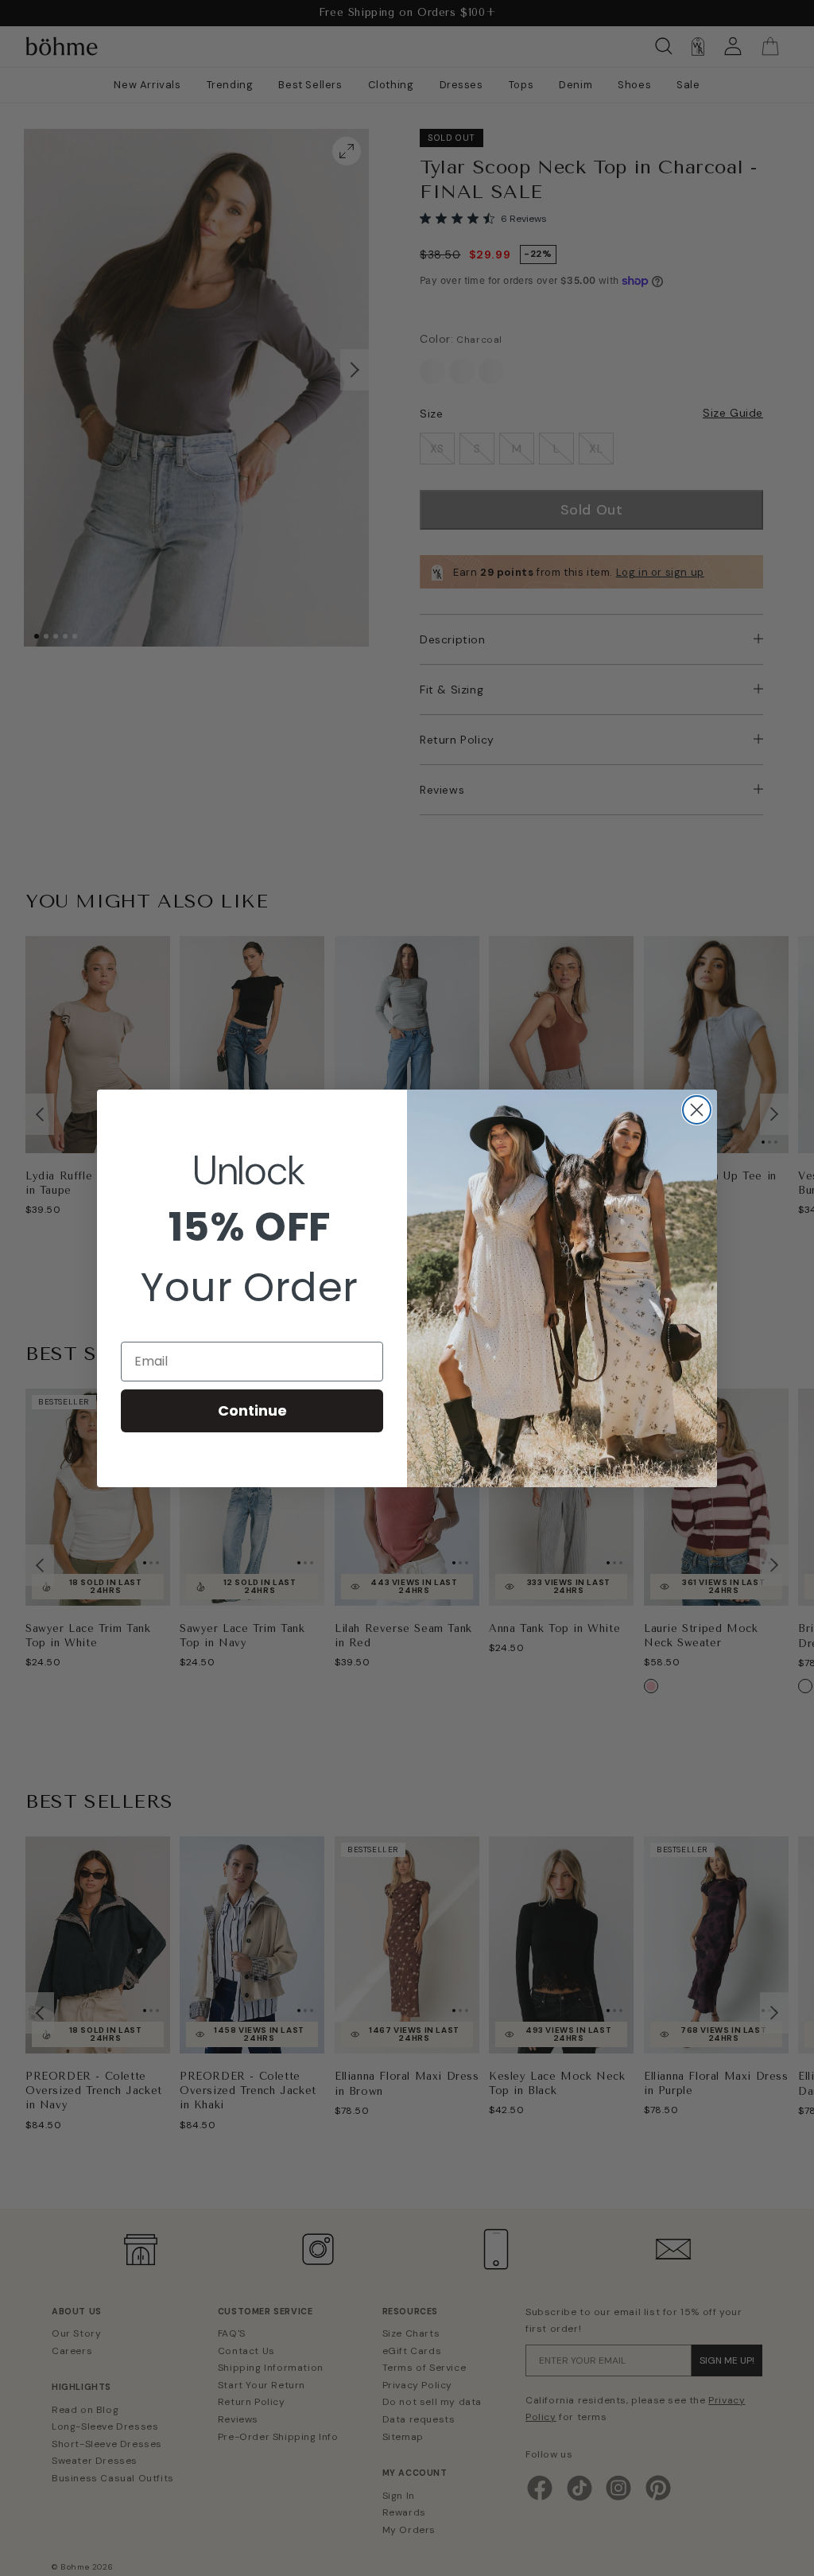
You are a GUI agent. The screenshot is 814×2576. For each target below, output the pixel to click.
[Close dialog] (697, 1110)
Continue (252, 1410)
